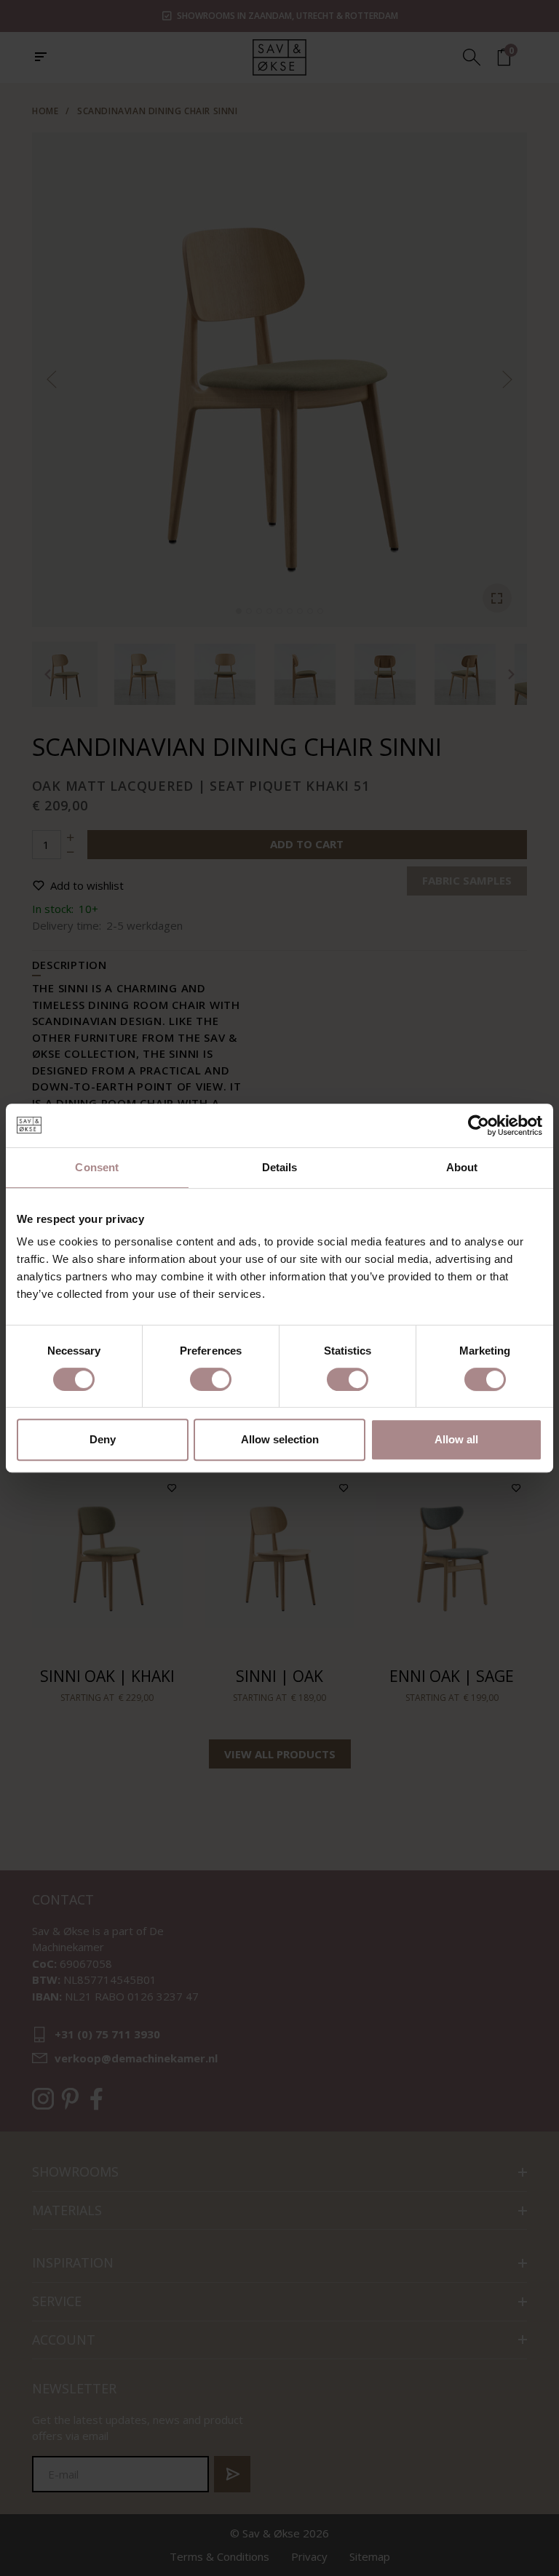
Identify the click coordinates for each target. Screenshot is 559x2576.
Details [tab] (280, 1167)
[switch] (211, 1379)
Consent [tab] (97, 1167)
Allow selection (280, 1439)
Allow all (456, 1439)
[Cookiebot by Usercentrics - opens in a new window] (479, 1125)
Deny (103, 1439)
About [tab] (462, 1167)
